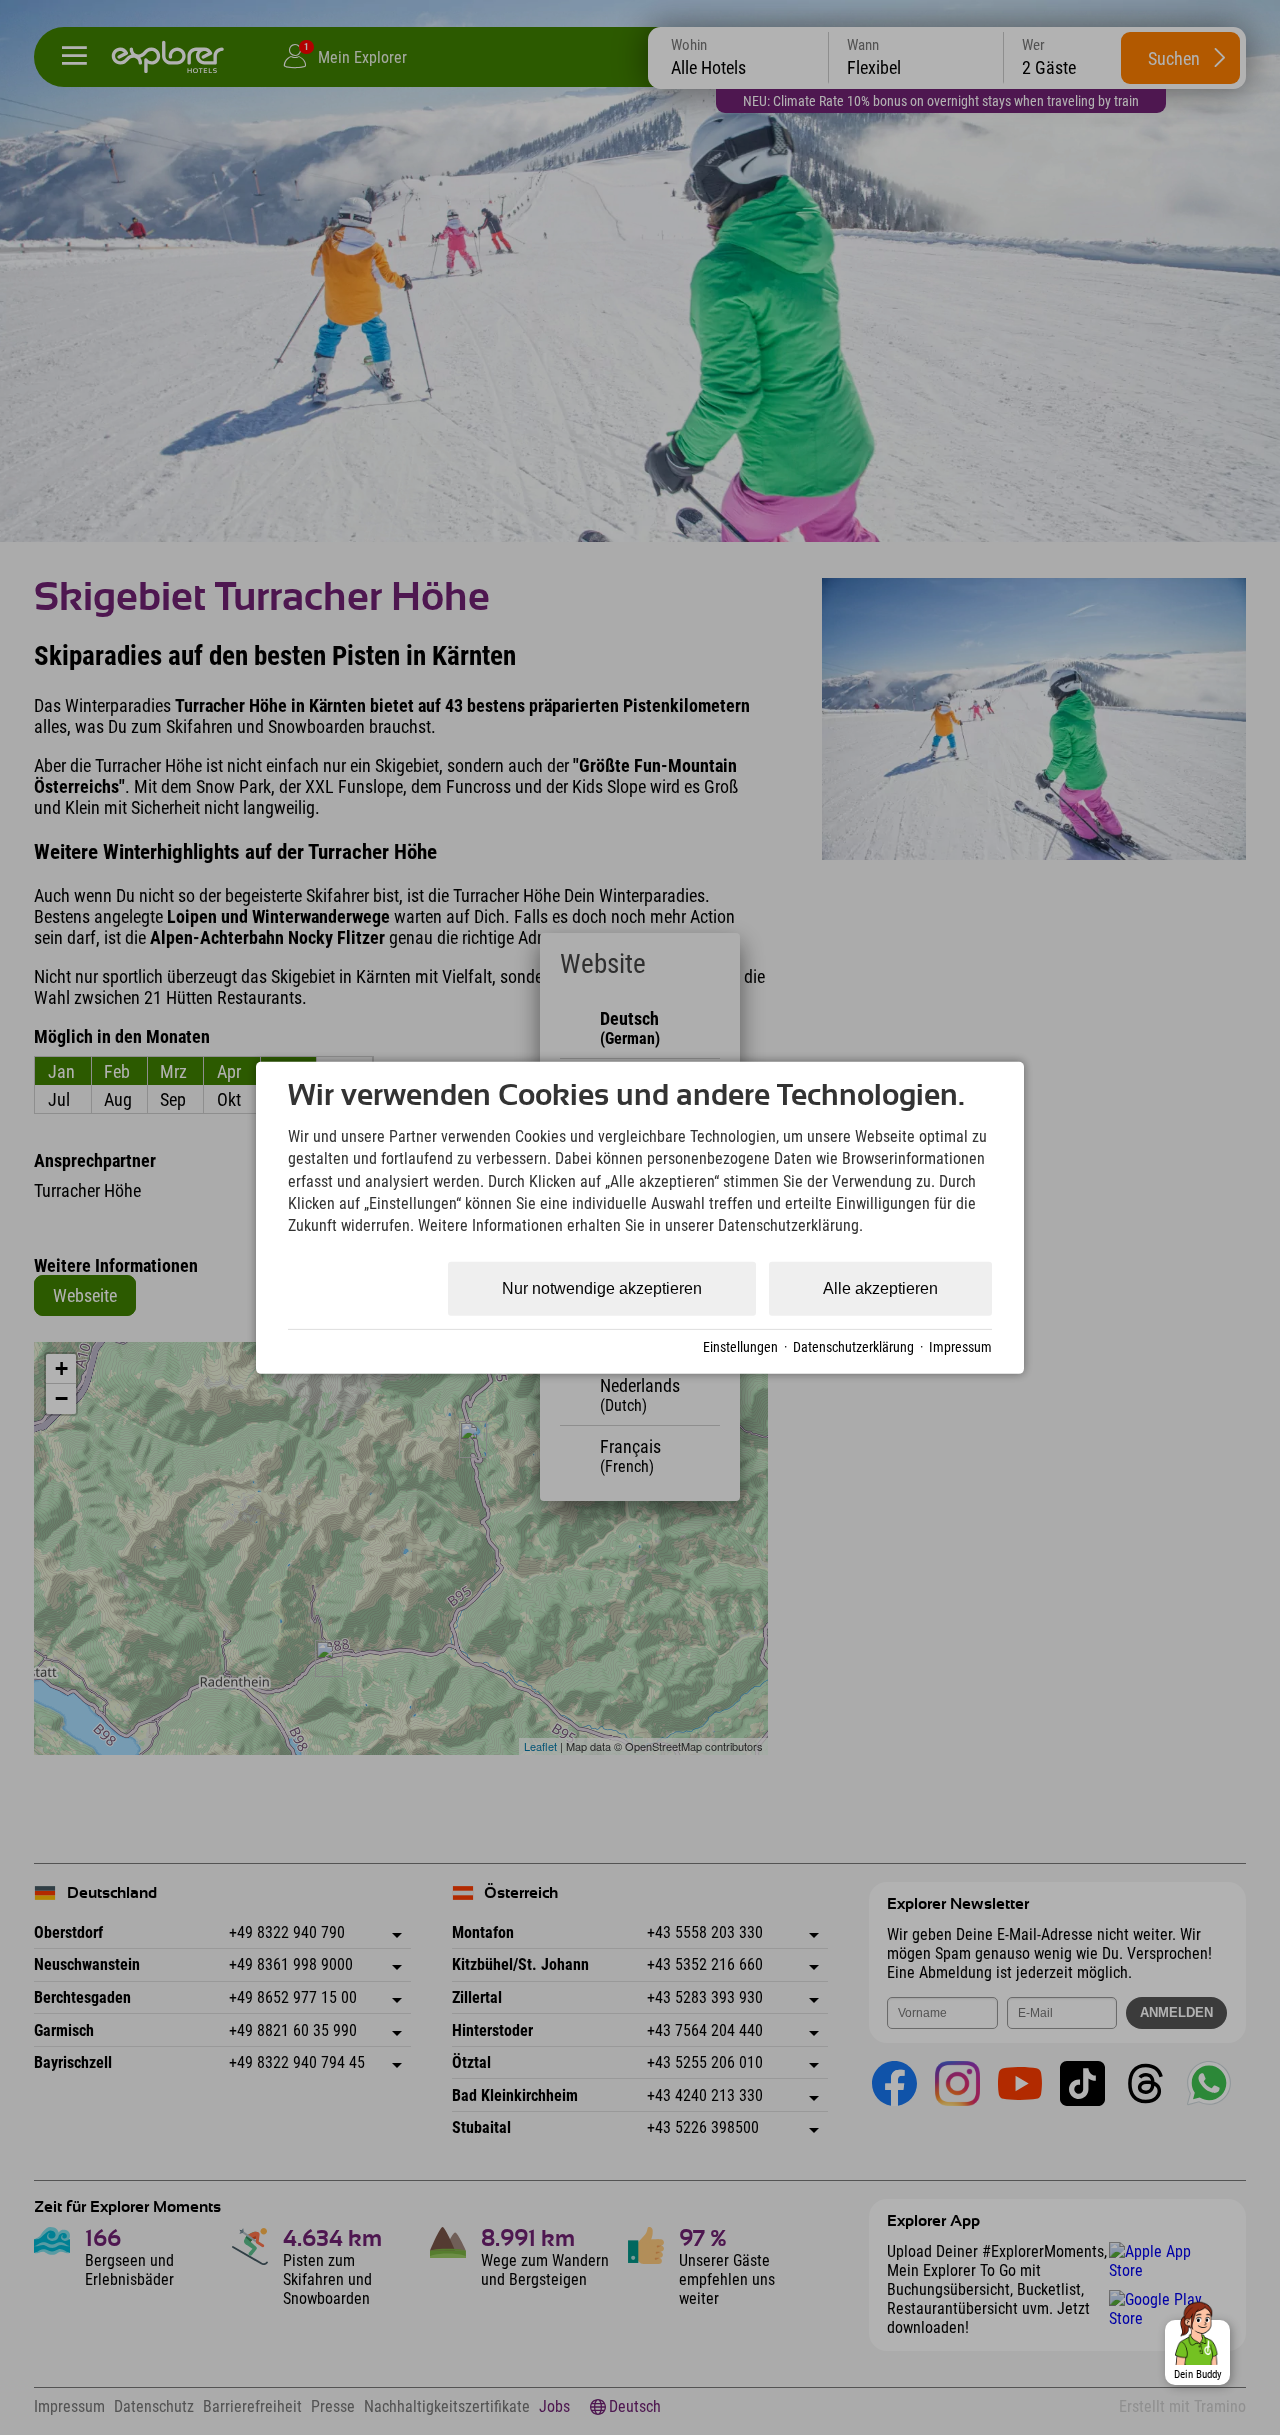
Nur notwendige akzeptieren (602, 1288)
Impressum (960, 1346)
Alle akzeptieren (880, 1288)
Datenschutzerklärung (853, 1346)
